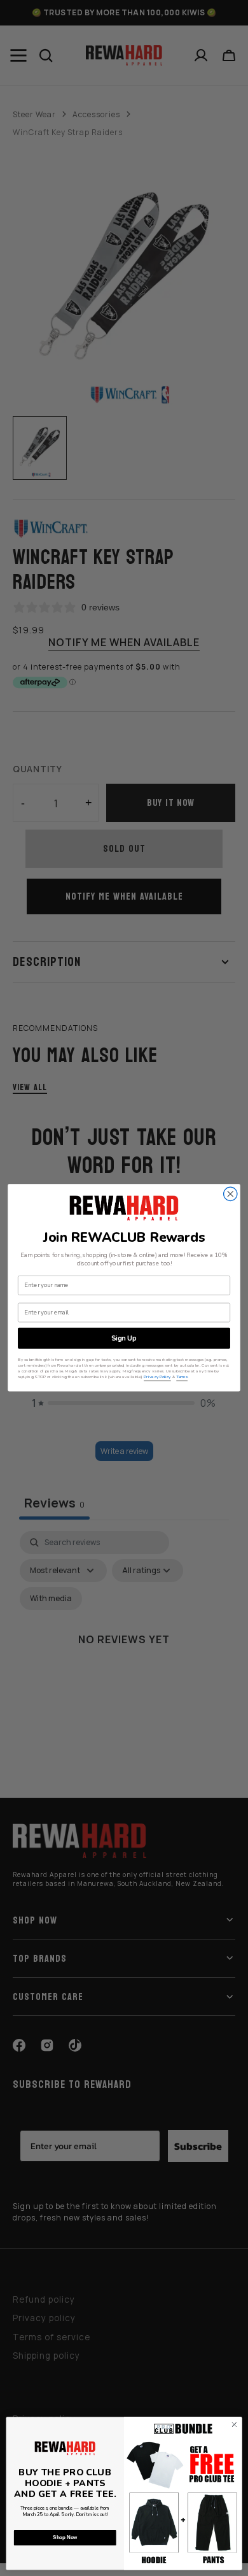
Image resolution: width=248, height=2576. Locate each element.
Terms (182, 1377)
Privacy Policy (157, 1377)
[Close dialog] (231, 1194)
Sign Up (124, 1338)
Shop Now (65, 2538)
